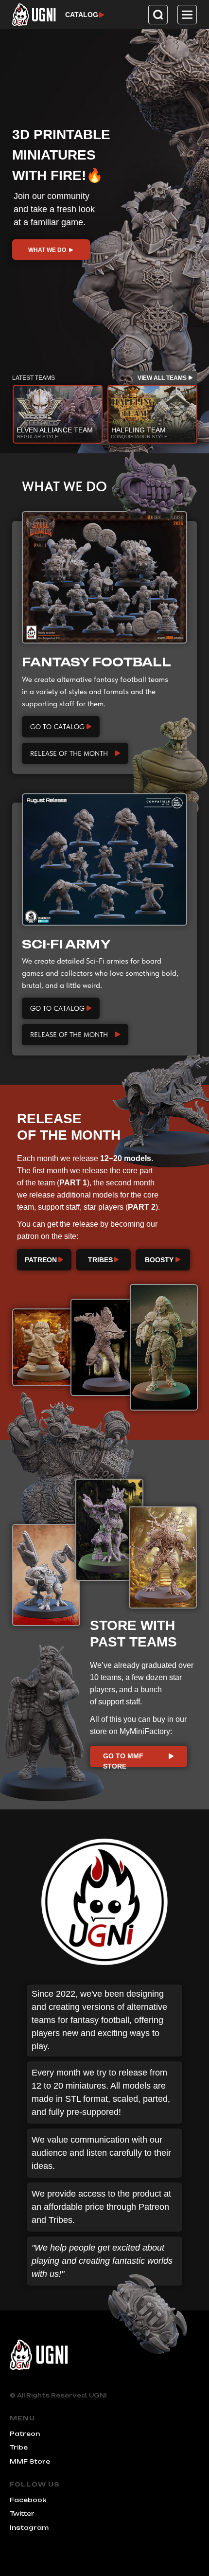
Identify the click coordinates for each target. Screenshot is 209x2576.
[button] (187, 15)
